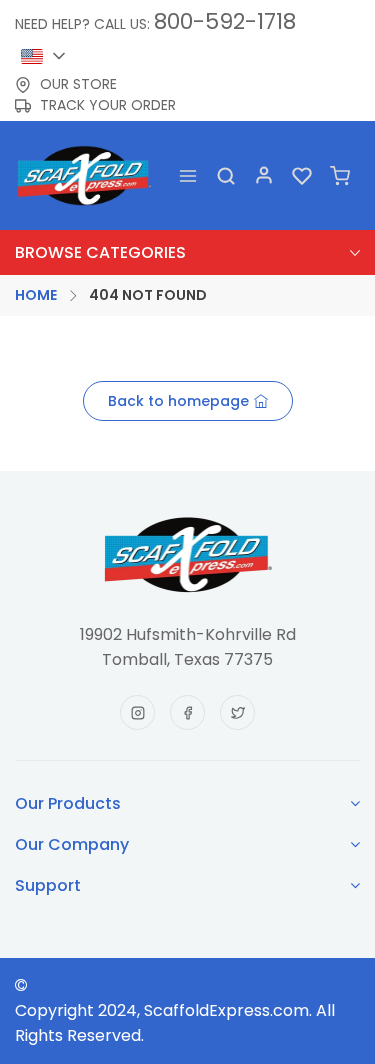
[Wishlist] (302, 175)
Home (36, 295)
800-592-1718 (225, 21)
